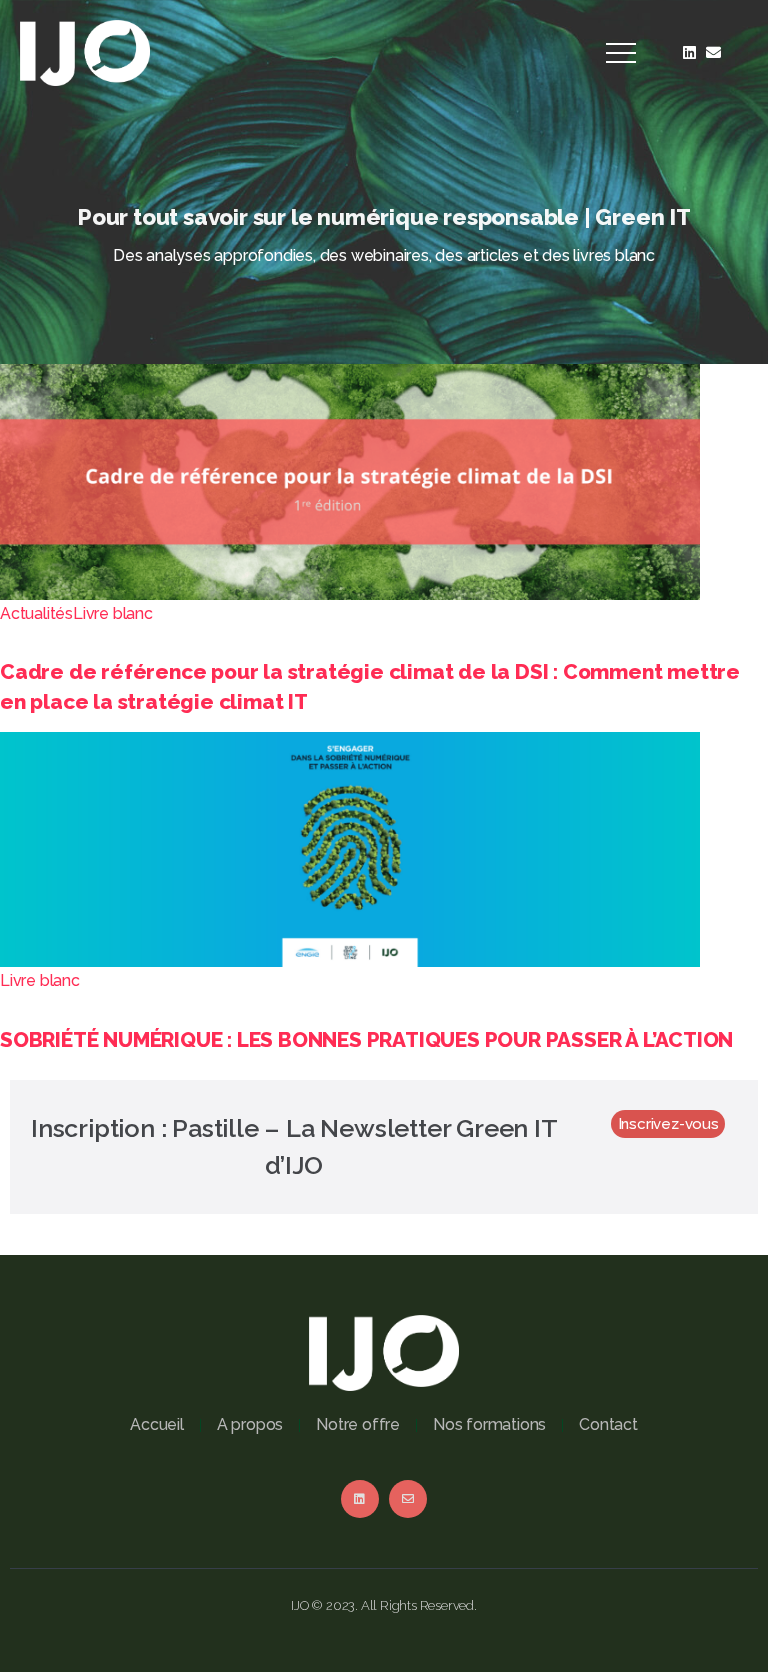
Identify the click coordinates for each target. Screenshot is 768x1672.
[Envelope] (714, 53)
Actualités (36, 613)
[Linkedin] (690, 53)
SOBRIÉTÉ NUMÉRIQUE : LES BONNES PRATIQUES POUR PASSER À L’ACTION (366, 1039)
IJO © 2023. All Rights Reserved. (384, 1605)
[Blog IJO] (85, 51)
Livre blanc (113, 613)
